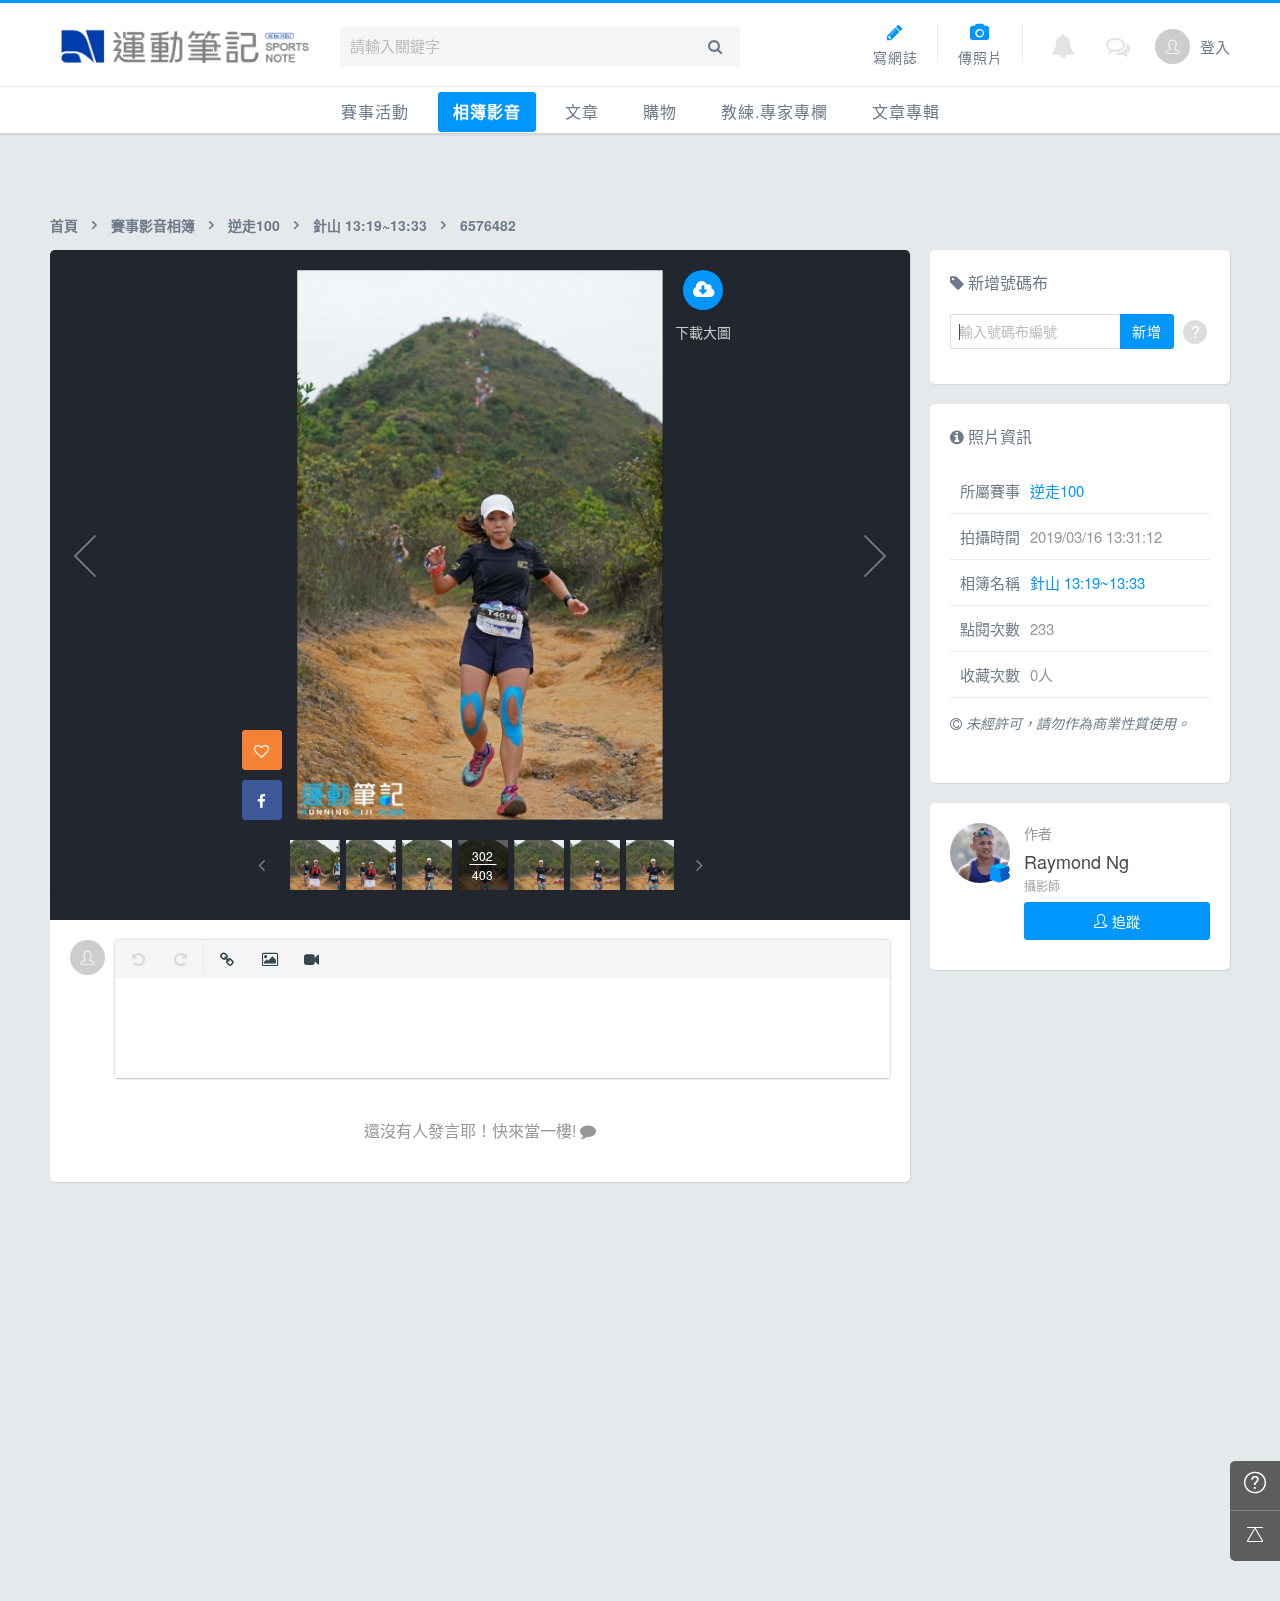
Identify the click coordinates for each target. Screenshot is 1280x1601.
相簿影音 (487, 111)
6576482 (488, 225)
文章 (582, 111)
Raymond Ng (1076, 861)
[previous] (261, 865)
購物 (660, 111)
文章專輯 (906, 111)
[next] (699, 865)
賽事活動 (375, 111)
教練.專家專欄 (774, 111)
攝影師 (1042, 885)
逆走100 (254, 225)
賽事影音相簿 (153, 225)
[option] (315, 865)
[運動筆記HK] (185, 46)
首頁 (64, 225)
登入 (1215, 46)
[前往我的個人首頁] (1172, 46)
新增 (1147, 331)
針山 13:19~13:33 (370, 225)
